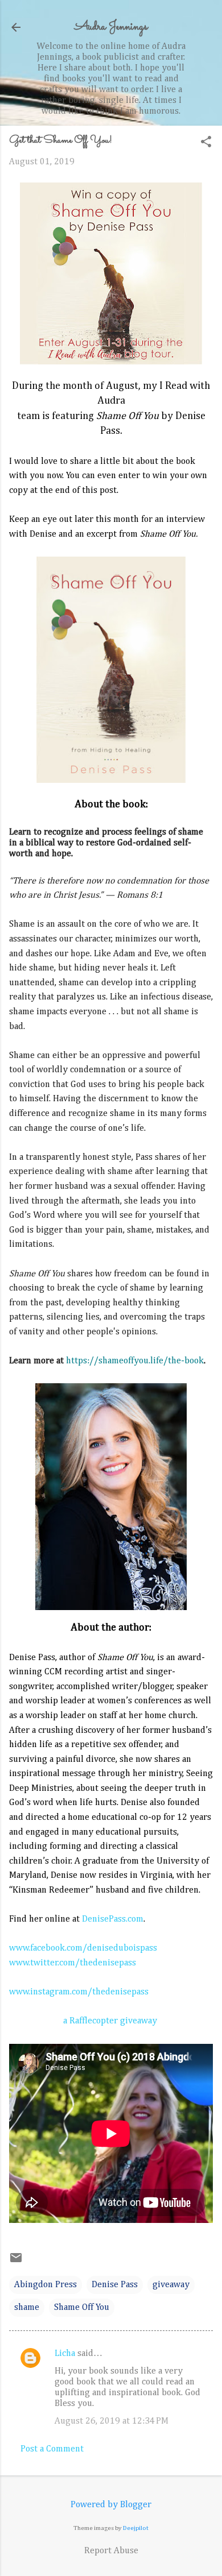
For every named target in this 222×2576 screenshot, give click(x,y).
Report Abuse (111, 2551)
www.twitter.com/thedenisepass (73, 1963)
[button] (206, 143)
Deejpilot (136, 2528)
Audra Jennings (111, 27)
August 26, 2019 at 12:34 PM (112, 2421)
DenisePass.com (113, 1919)
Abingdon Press (46, 2285)
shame (27, 2308)
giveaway (171, 2285)
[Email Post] (16, 2262)
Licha (65, 2354)
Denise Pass (115, 2285)
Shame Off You (82, 2308)
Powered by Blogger (111, 2505)
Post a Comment (52, 2449)
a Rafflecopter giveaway (110, 2021)
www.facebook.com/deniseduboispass (83, 1948)
